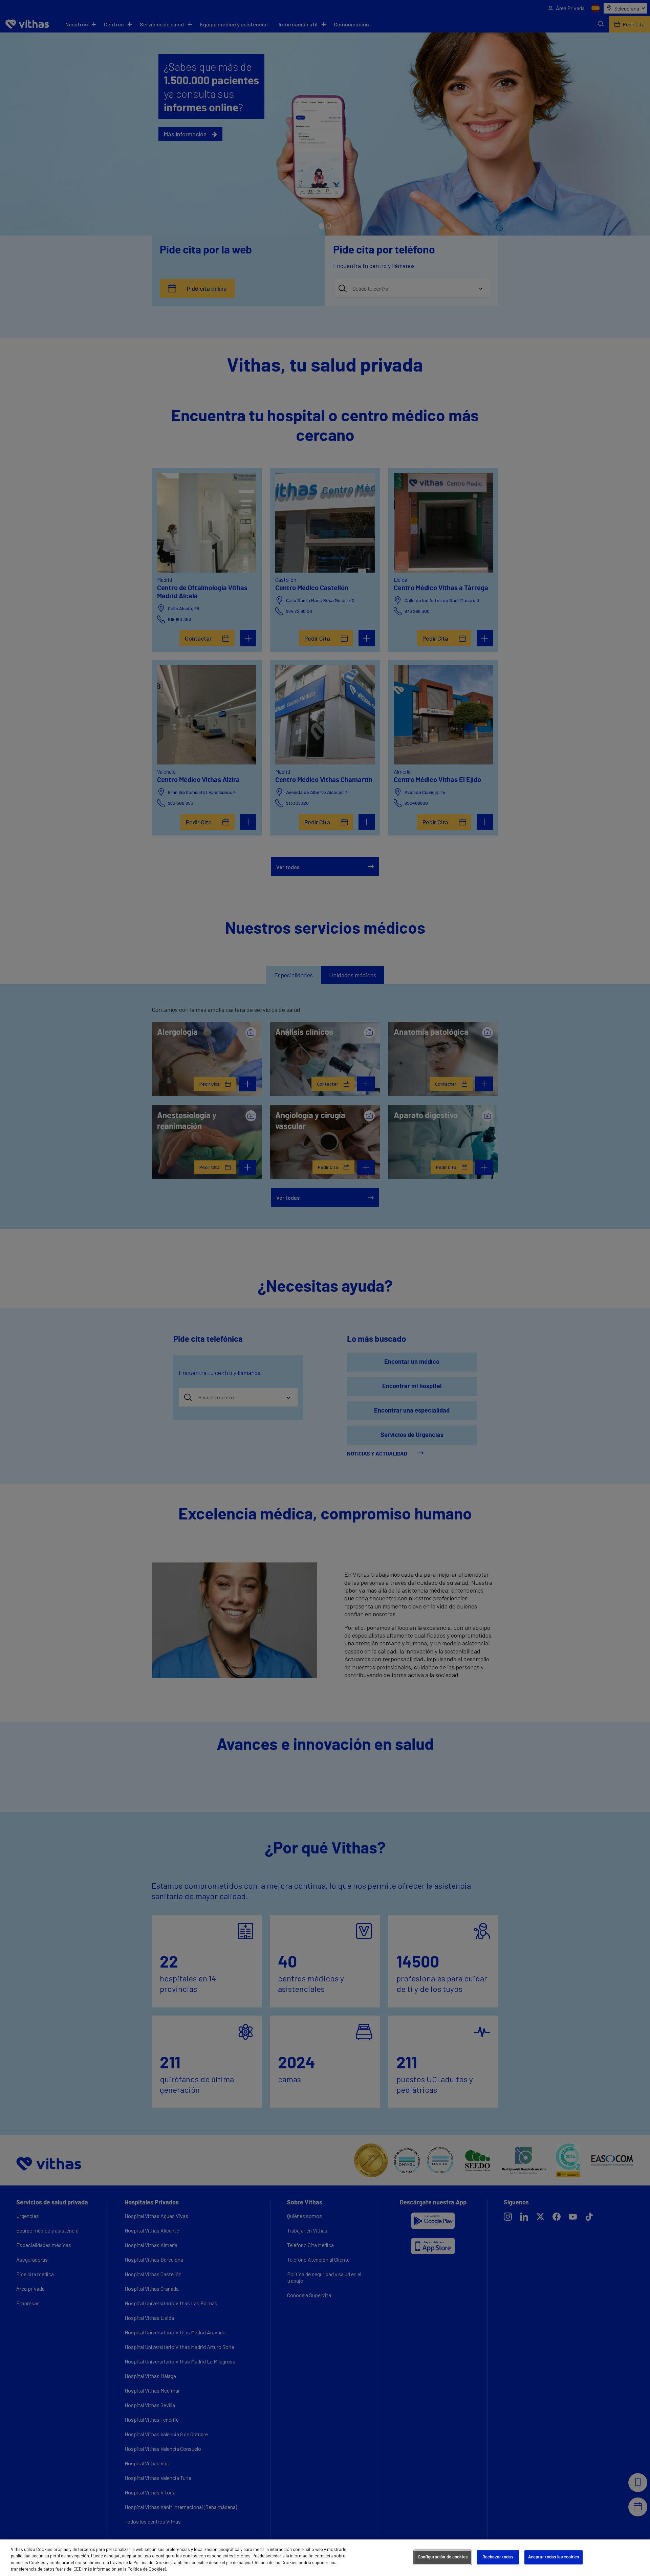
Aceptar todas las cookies (554, 2557)
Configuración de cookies (443, 2557)
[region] (325, 2558)
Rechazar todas (498, 2557)
